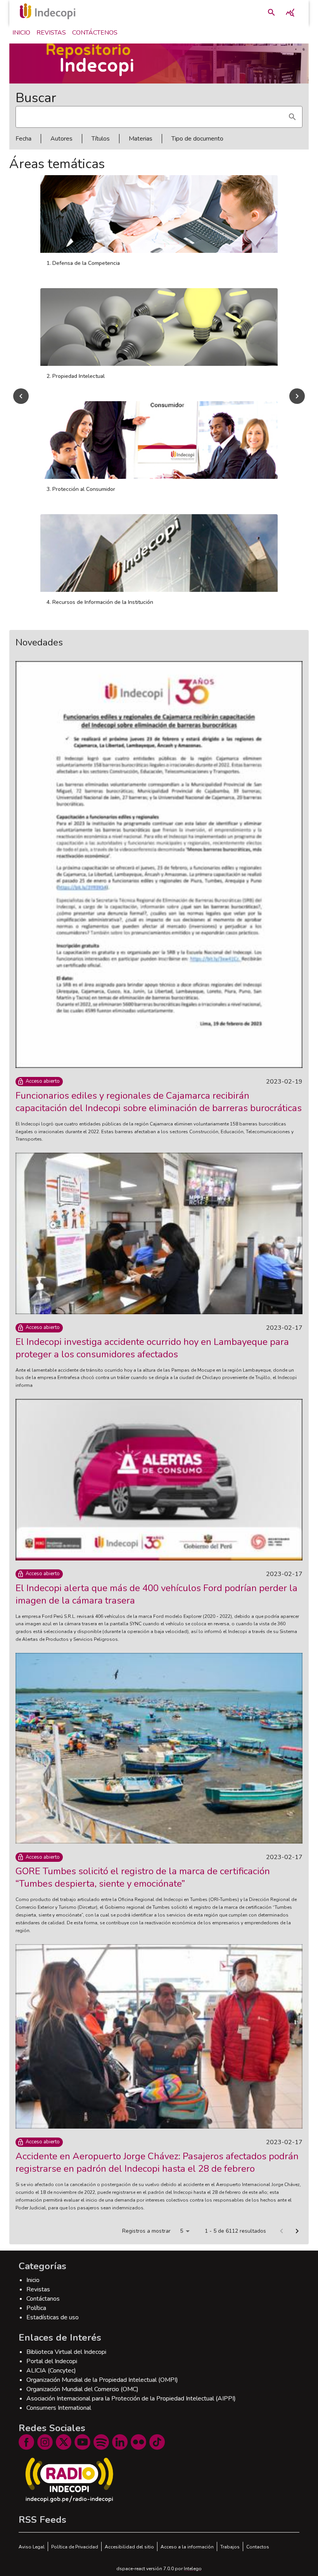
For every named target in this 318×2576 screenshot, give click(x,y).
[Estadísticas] (290, 12)
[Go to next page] (297, 2231)
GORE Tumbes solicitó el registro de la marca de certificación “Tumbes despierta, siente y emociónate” (143, 1877)
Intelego (193, 2569)
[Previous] (21, 396)
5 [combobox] (181, 2231)
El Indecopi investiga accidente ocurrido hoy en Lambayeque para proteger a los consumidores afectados (152, 1348)
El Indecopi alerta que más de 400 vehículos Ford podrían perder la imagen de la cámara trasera (156, 1594)
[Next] (297, 396)
